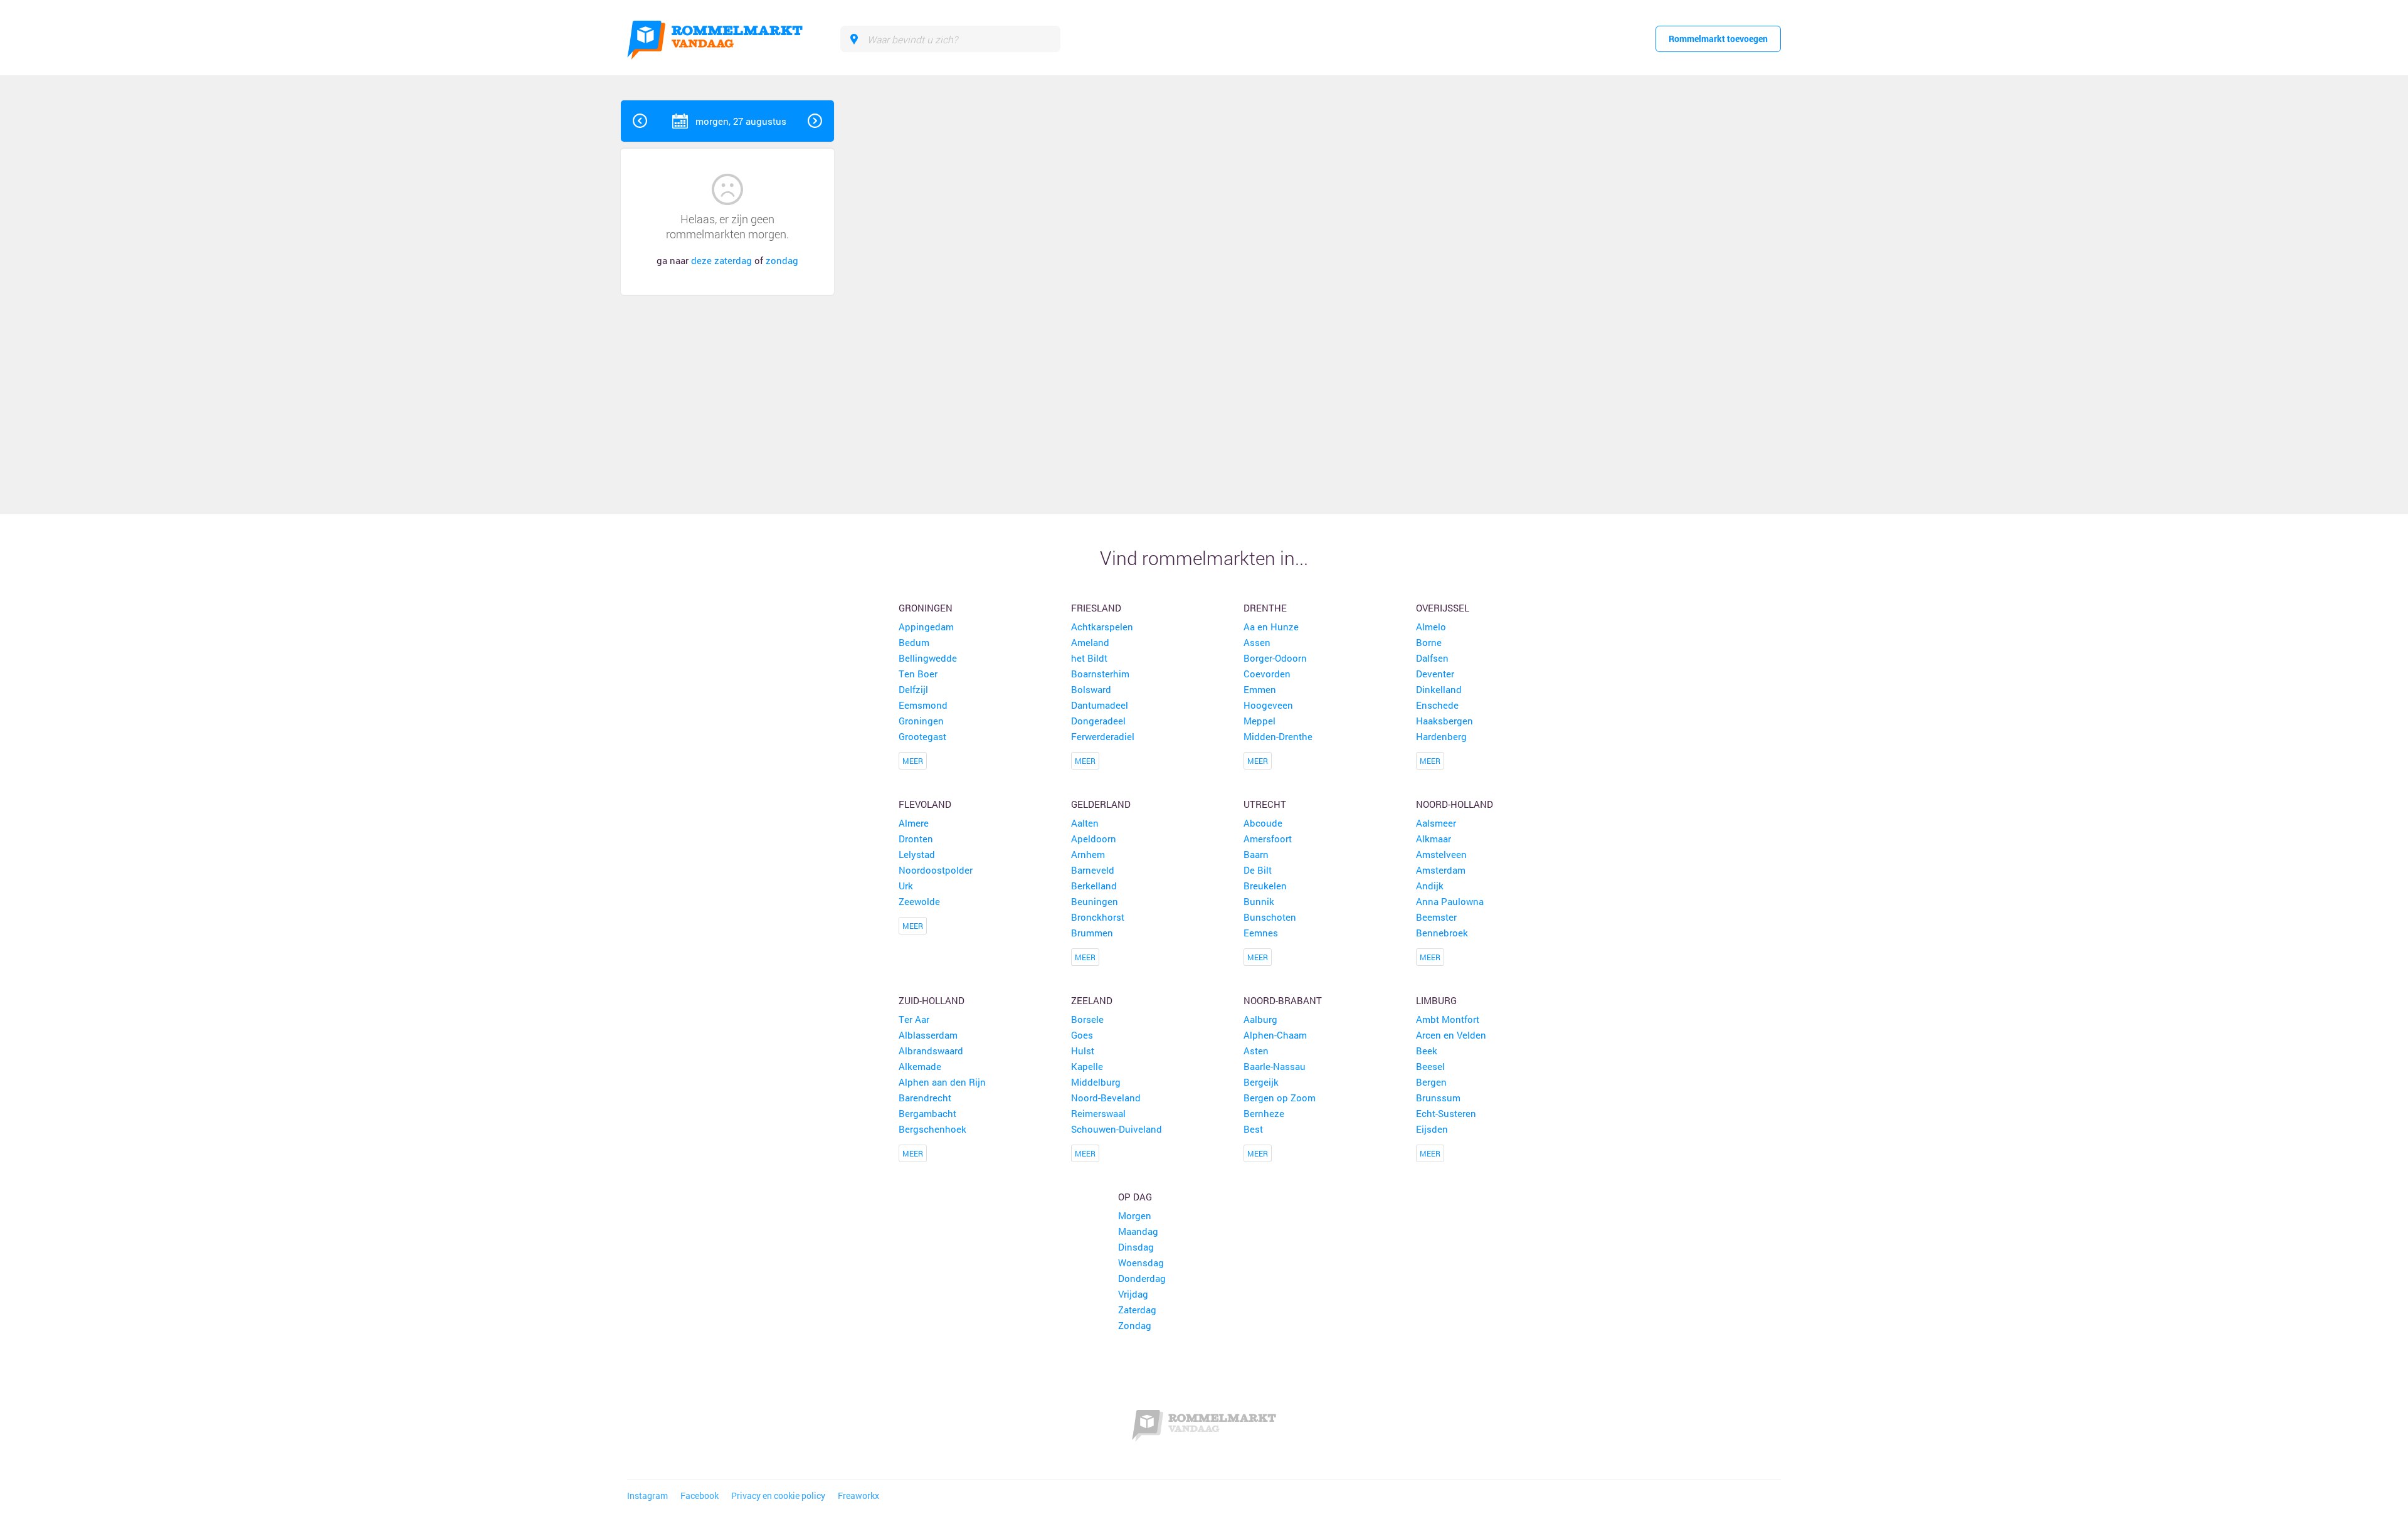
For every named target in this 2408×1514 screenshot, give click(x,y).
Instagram (647, 1496)
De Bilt (1258, 870)
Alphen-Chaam (1275, 1035)
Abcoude (1263, 823)
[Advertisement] (1708, 289)
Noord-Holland (1455, 804)
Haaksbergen (1444, 721)
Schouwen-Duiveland (1117, 1129)
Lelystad (917, 854)
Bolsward (1091, 689)
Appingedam (926, 627)
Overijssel (1443, 608)
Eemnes (1261, 933)
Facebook (700, 1496)
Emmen (1260, 689)
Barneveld (1093, 870)
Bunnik (1259, 901)
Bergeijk (1261, 1082)
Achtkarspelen (1102, 627)
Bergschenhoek (932, 1129)
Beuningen (1095, 901)
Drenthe (1265, 608)
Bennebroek (1442, 933)
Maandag (1138, 1231)
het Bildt (1089, 658)
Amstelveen (1441, 854)
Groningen (926, 608)
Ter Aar (914, 1019)
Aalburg (1260, 1019)
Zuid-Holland (932, 1000)
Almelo (1431, 627)
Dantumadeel (1100, 705)
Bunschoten (1270, 917)
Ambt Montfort (1448, 1019)
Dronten (916, 839)
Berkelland (1094, 886)
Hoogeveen (1268, 705)
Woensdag (1141, 1263)
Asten (1256, 1051)
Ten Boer (918, 674)
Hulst (1083, 1051)
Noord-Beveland (1106, 1098)
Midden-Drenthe (1278, 736)
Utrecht (1265, 804)
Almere (914, 823)
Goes (1082, 1035)
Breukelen (1265, 886)
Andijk (1430, 886)
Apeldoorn (1094, 839)
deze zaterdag (721, 260)
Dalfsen (1432, 658)
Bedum (914, 642)
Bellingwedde (928, 658)
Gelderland (1101, 804)
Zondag (1135, 1325)
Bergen (1431, 1082)
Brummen (1092, 933)
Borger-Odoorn (1275, 658)
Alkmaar (1434, 839)
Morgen (1135, 1215)
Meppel (1259, 721)
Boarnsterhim (1100, 674)
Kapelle (1087, 1066)
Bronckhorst (1098, 917)
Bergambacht (927, 1113)
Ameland (1090, 642)
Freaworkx (858, 1496)
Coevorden (1267, 674)
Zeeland (1092, 1000)
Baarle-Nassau (1275, 1066)
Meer (913, 761)
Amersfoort (1268, 839)
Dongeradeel (1098, 721)
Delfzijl (913, 689)
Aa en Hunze (1271, 627)
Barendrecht (925, 1098)
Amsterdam (1441, 870)
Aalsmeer (1436, 823)
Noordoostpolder (936, 870)
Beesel (1430, 1066)
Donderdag (1142, 1278)
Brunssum (1438, 1098)
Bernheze (1264, 1113)
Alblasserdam (928, 1035)
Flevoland (925, 804)
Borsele (1087, 1019)
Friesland (1096, 608)
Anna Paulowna (1450, 901)
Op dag (1135, 1197)
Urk (906, 886)
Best (1253, 1129)
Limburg (1436, 1000)
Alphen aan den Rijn (942, 1082)
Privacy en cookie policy (778, 1496)
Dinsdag (1136, 1247)
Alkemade (920, 1066)
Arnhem (1088, 854)
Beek (1427, 1051)
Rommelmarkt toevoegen (1718, 39)
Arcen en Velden (1451, 1035)
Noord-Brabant (1283, 1000)
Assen (1257, 642)
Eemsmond (923, 705)
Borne (1429, 642)
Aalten (1085, 823)
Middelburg (1096, 1082)
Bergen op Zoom (1280, 1098)
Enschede (1437, 705)
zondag (782, 260)
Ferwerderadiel (1103, 736)
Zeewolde (919, 901)
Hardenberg (1441, 736)
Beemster (1436, 917)
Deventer (1435, 674)
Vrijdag (1133, 1294)
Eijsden (1432, 1129)
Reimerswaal (1098, 1113)
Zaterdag (1137, 1310)
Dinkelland (1439, 689)
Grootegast (922, 736)
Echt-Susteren (1446, 1113)
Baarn (1256, 854)
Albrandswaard (931, 1051)
